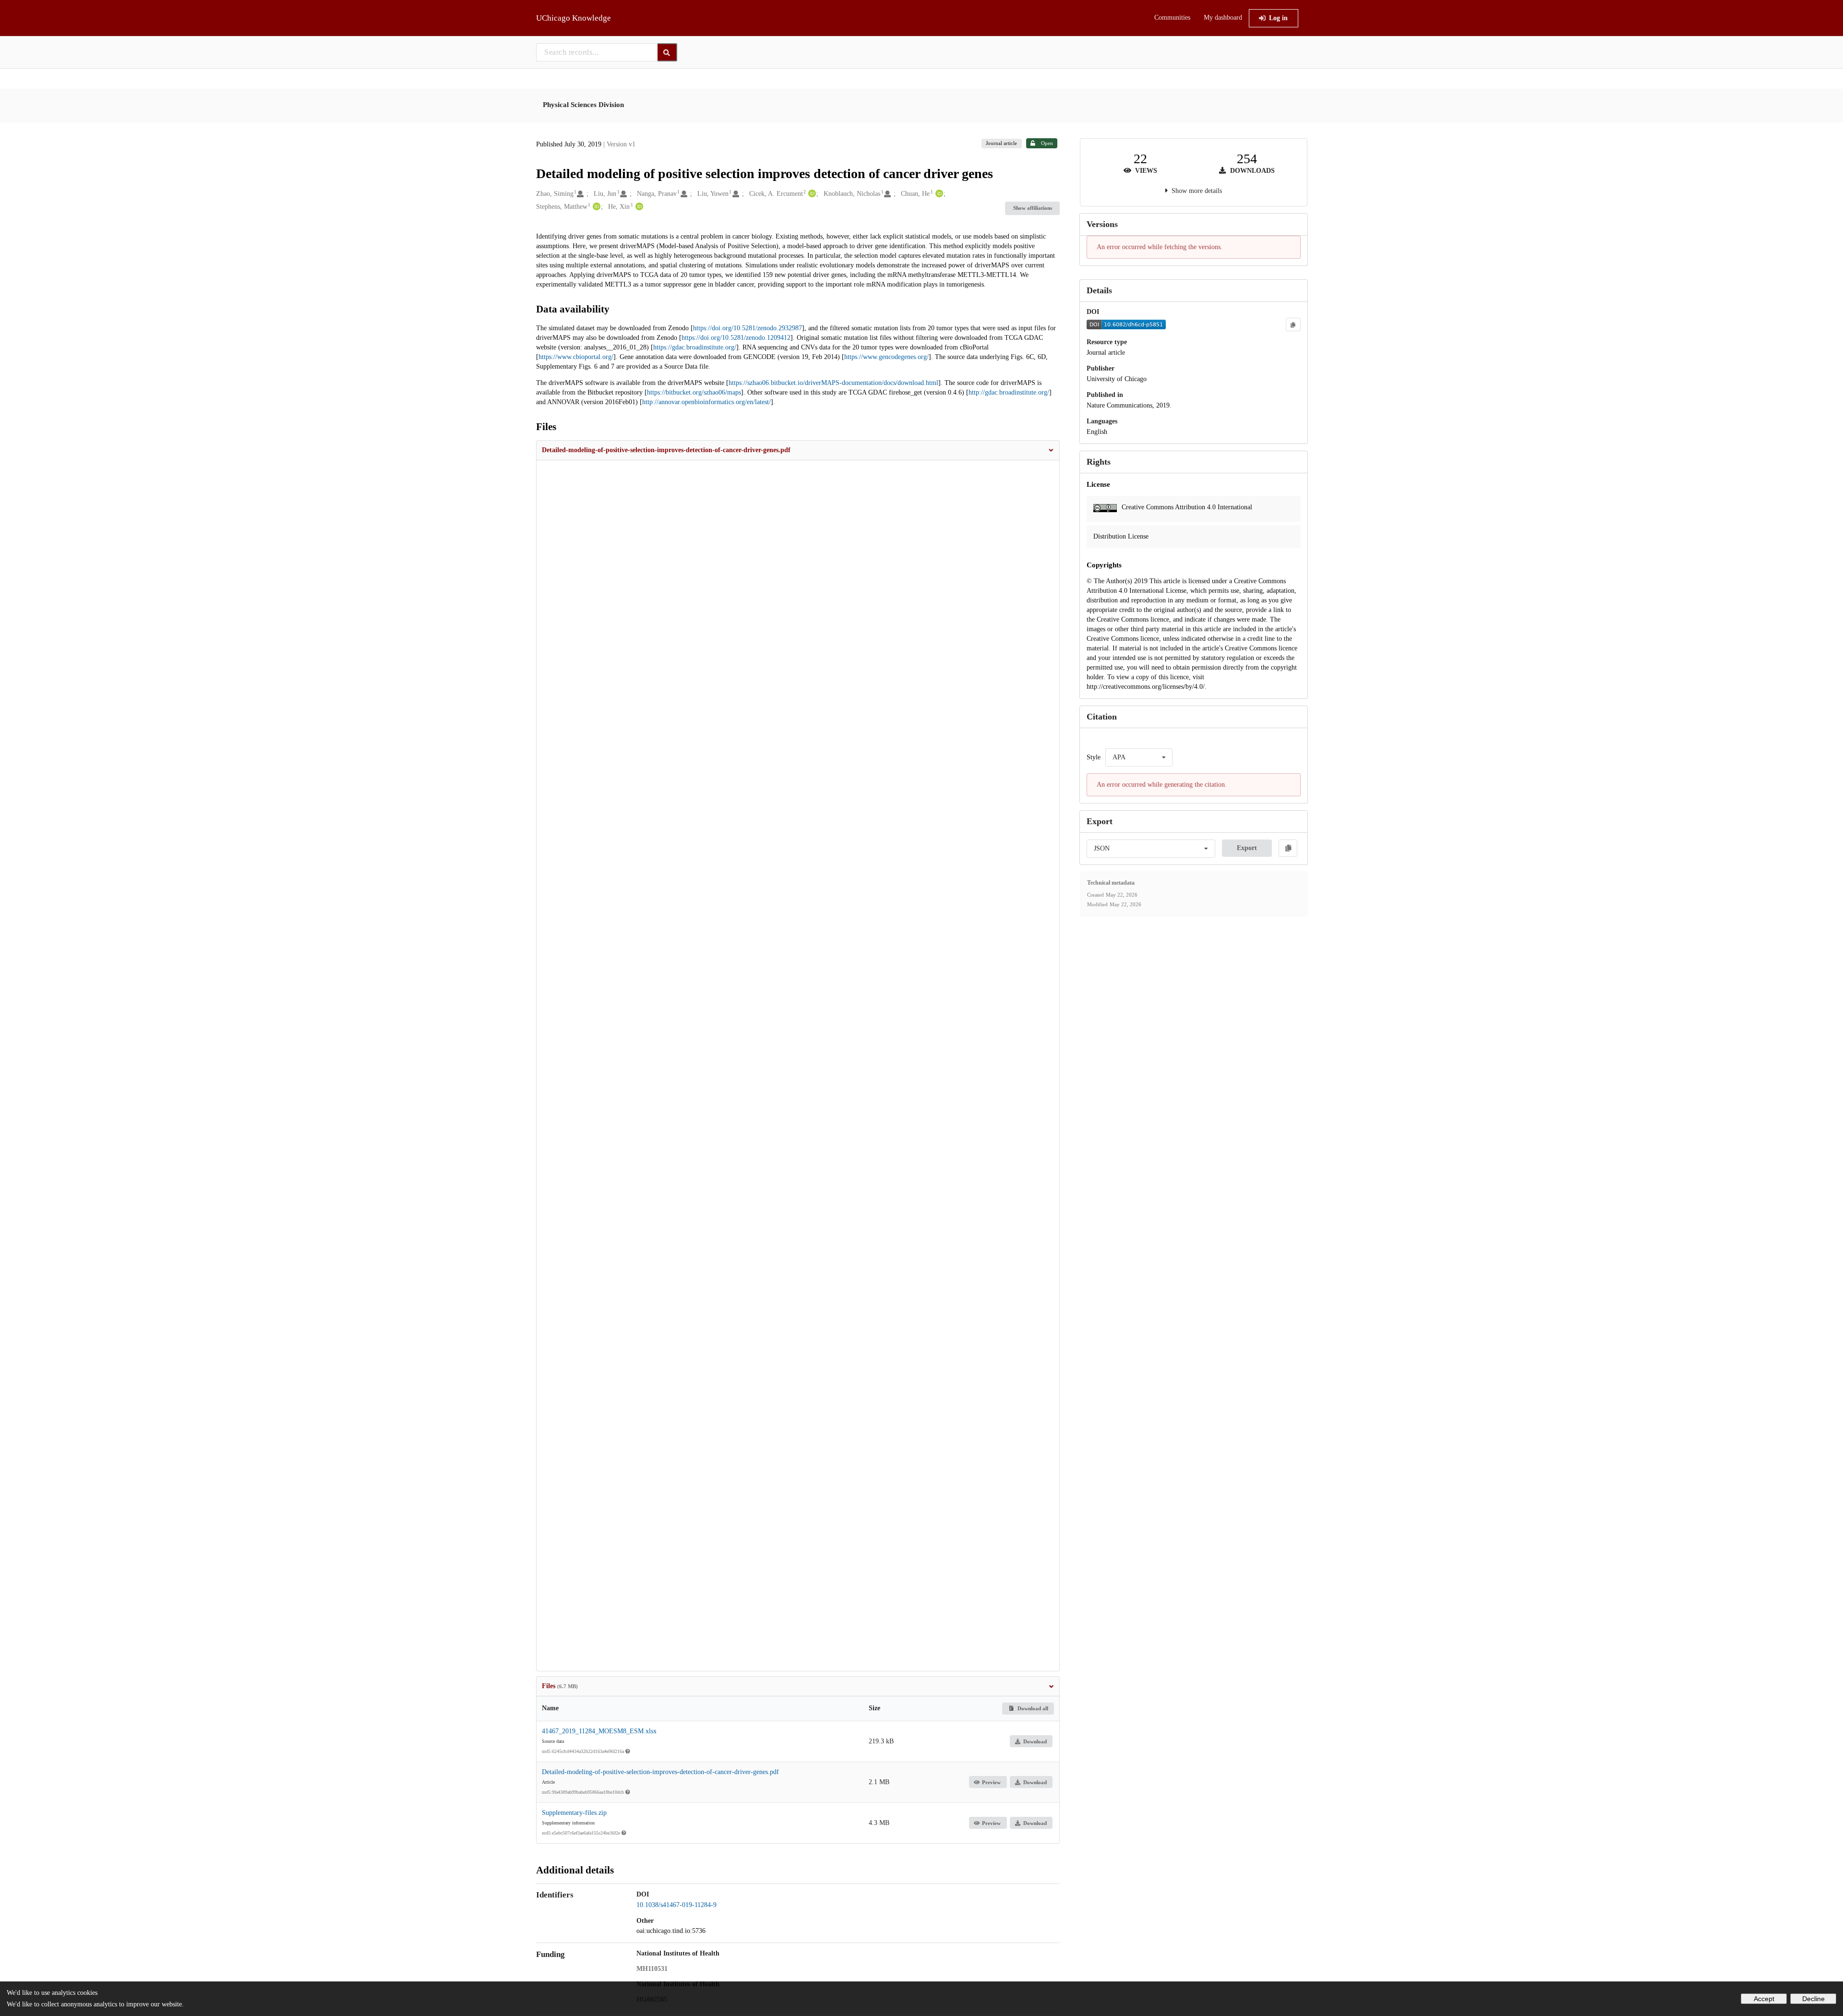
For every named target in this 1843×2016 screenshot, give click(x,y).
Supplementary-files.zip (574, 1813)
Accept (1764, 1999)
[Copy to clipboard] (1293, 324)
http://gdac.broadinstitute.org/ (1009, 392)
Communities (1172, 18)
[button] (798, 450)
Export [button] (1247, 848)
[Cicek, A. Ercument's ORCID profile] (811, 194)
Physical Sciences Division (583, 105)
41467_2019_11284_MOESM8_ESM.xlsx (599, 1731)
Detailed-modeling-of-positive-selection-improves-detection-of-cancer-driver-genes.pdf (660, 1772)
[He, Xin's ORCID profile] (638, 207)
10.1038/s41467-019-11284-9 (676, 1905)
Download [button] (1035, 1741)
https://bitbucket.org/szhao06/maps (694, 392)
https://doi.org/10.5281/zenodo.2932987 (748, 328)
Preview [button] (991, 1782)
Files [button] (560, 1686)
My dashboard (1223, 18)
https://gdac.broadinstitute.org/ (695, 347)
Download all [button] (1032, 1708)
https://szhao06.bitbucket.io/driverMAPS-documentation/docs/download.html (833, 383)
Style (1094, 757)
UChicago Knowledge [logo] (574, 18)
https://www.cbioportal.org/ (576, 357)
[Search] (667, 52)
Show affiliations (1033, 208)
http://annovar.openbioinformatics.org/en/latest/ (706, 402)
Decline (1813, 1999)
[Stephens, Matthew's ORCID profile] (595, 207)
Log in (1278, 18)
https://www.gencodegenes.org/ (886, 357)
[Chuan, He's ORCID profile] (938, 194)
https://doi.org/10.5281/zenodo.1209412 (736, 338)
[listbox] (1139, 757)
